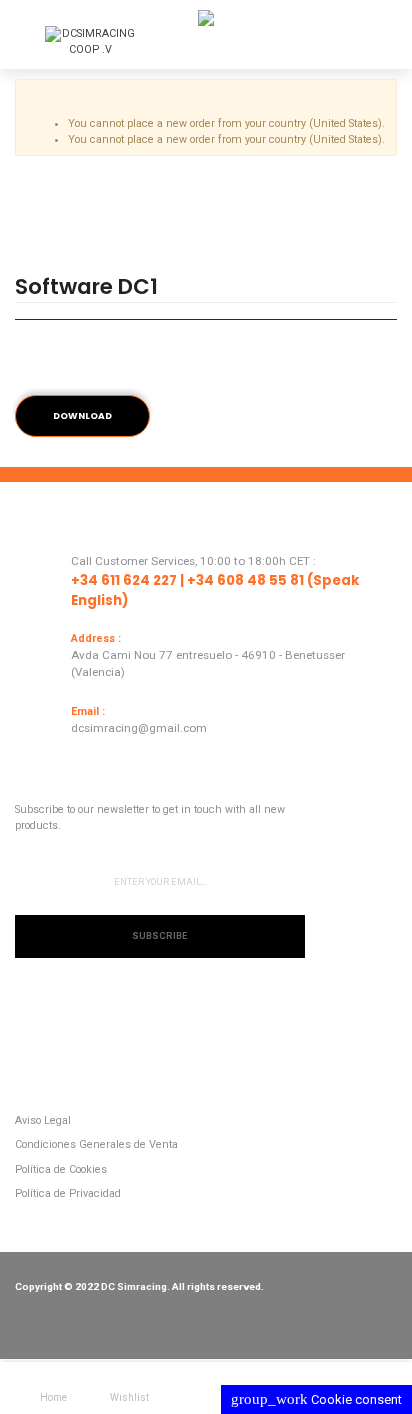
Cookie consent (316, 1399)
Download (82, 415)
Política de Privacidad (68, 1193)
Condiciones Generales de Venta (96, 1144)
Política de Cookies (61, 1169)
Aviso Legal (43, 1120)
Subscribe (159, 936)
